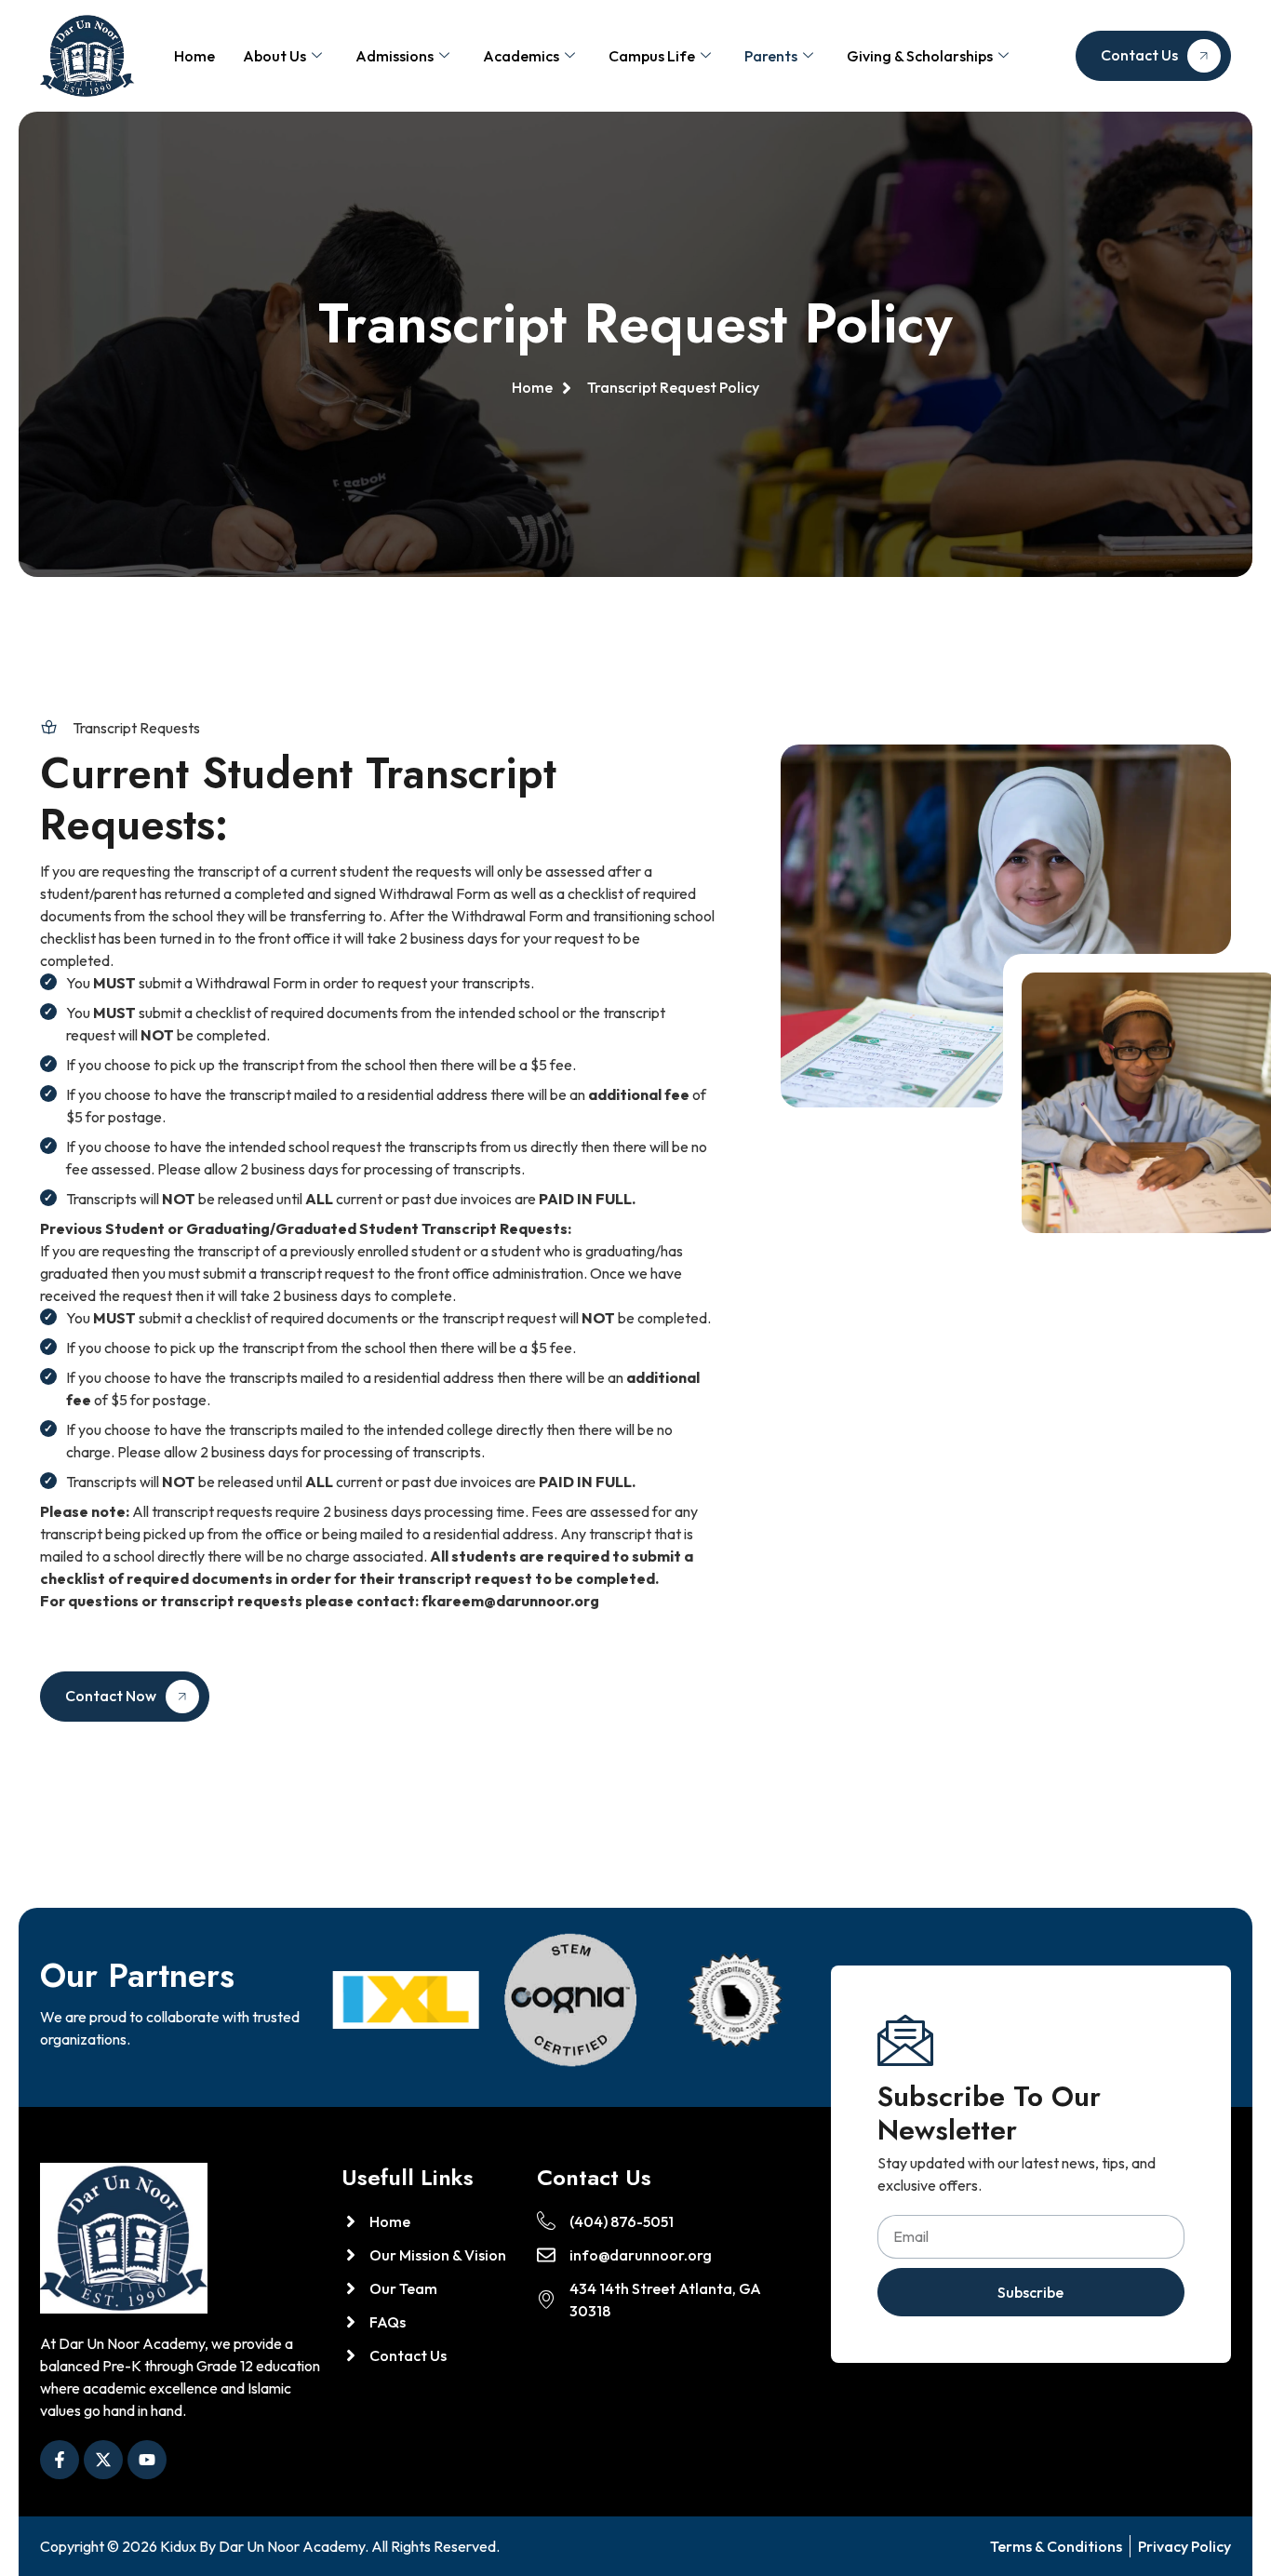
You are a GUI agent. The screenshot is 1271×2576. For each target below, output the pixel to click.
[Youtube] (147, 2460)
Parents (771, 56)
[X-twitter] (103, 2460)
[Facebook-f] (60, 2460)
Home (194, 56)
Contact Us (1139, 55)
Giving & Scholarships (920, 56)
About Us (274, 56)
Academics (521, 56)
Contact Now (111, 1696)
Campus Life (652, 56)
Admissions (395, 56)
